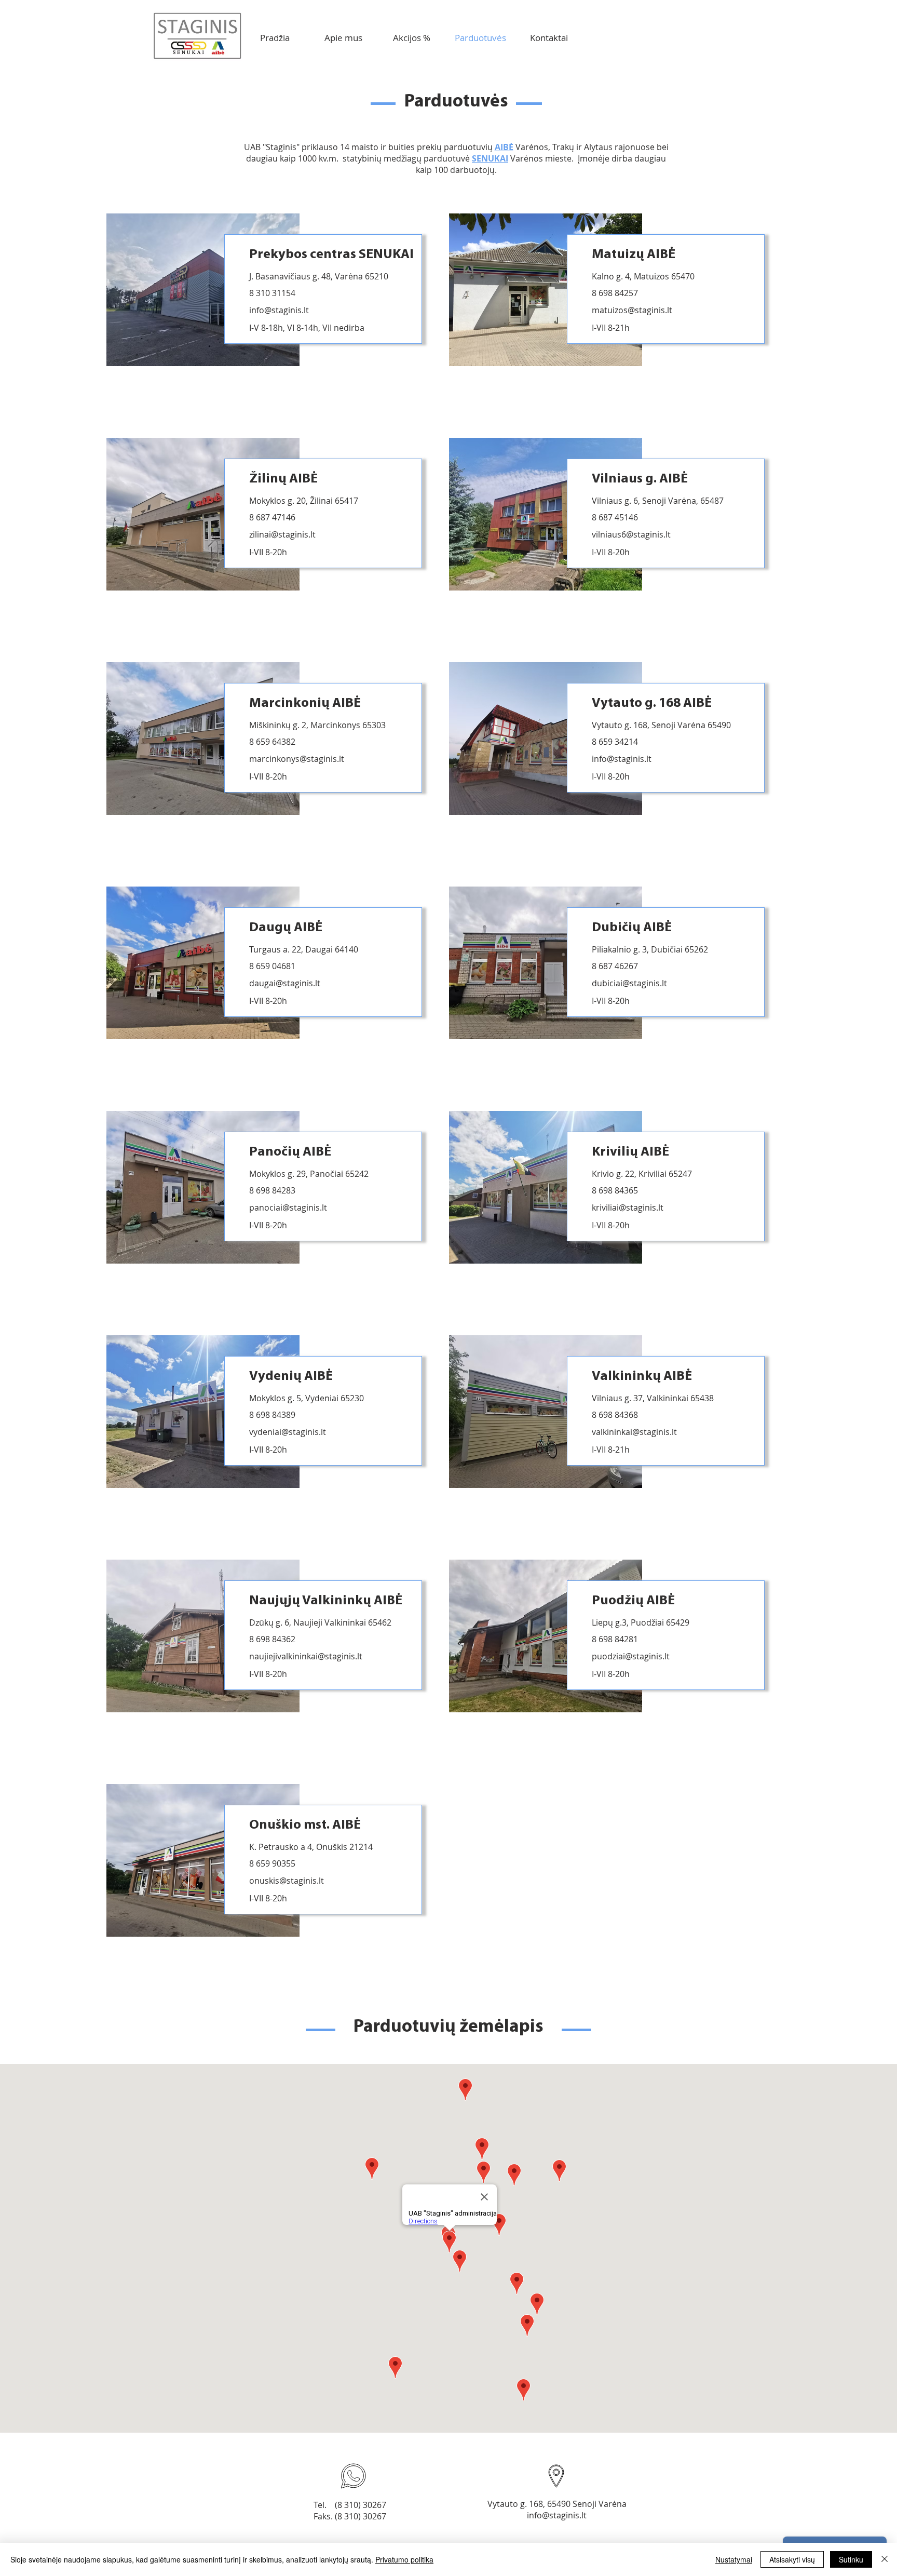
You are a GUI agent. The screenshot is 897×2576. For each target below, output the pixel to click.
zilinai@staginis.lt (282, 534)
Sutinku (851, 2559)
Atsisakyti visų (792, 2559)
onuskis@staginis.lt (287, 1881)
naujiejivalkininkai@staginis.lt (306, 1656)
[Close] (885, 2559)
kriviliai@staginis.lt (628, 1208)
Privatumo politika (404, 2559)
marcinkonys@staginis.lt (297, 759)
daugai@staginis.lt (285, 983)
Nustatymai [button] (734, 2559)
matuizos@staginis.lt (632, 310)
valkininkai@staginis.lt (634, 1432)
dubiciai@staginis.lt (629, 983)
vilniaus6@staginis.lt (631, 534)
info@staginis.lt (279, 310)
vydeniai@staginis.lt (288, 1432)
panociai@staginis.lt (288, 1208)
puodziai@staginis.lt (631, 1656)
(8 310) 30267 (361, 2505)
